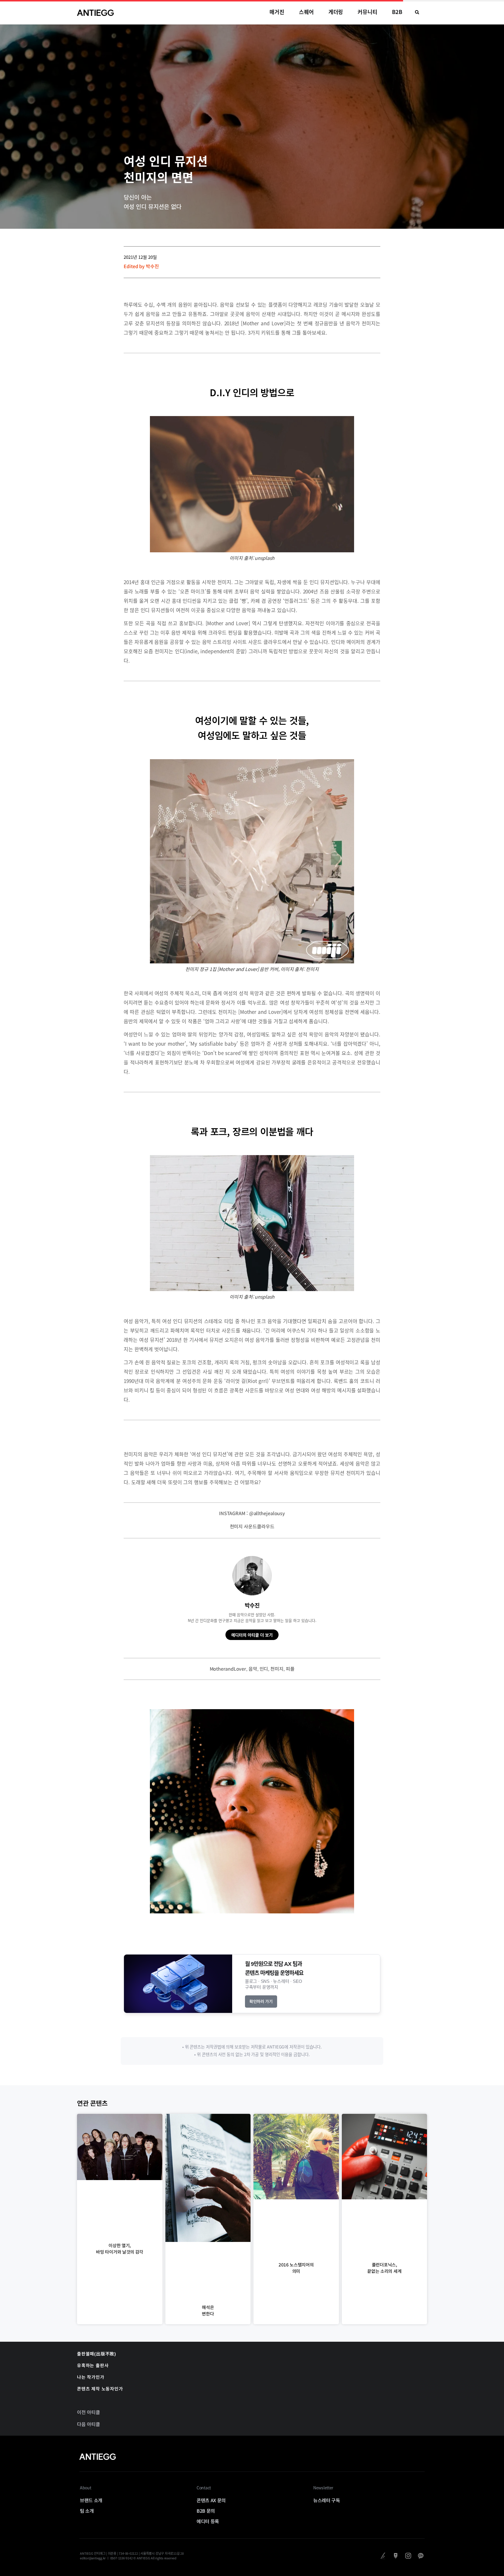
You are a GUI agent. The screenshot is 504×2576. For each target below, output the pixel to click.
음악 (253, 1669)
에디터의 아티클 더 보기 (252, 1635)
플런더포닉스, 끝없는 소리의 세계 (384, 2268)
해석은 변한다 (208, 2310)
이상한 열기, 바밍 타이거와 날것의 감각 (120, 2248)
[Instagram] (408, 2556)
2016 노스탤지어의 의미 (296, 2268)
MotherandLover (228, 1669)
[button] (417, 12)
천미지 (277, 1669)
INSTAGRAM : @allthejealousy (252, 1513)
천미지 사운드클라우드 (252, 1526)
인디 (264, 1669)
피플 (290, 1669)
